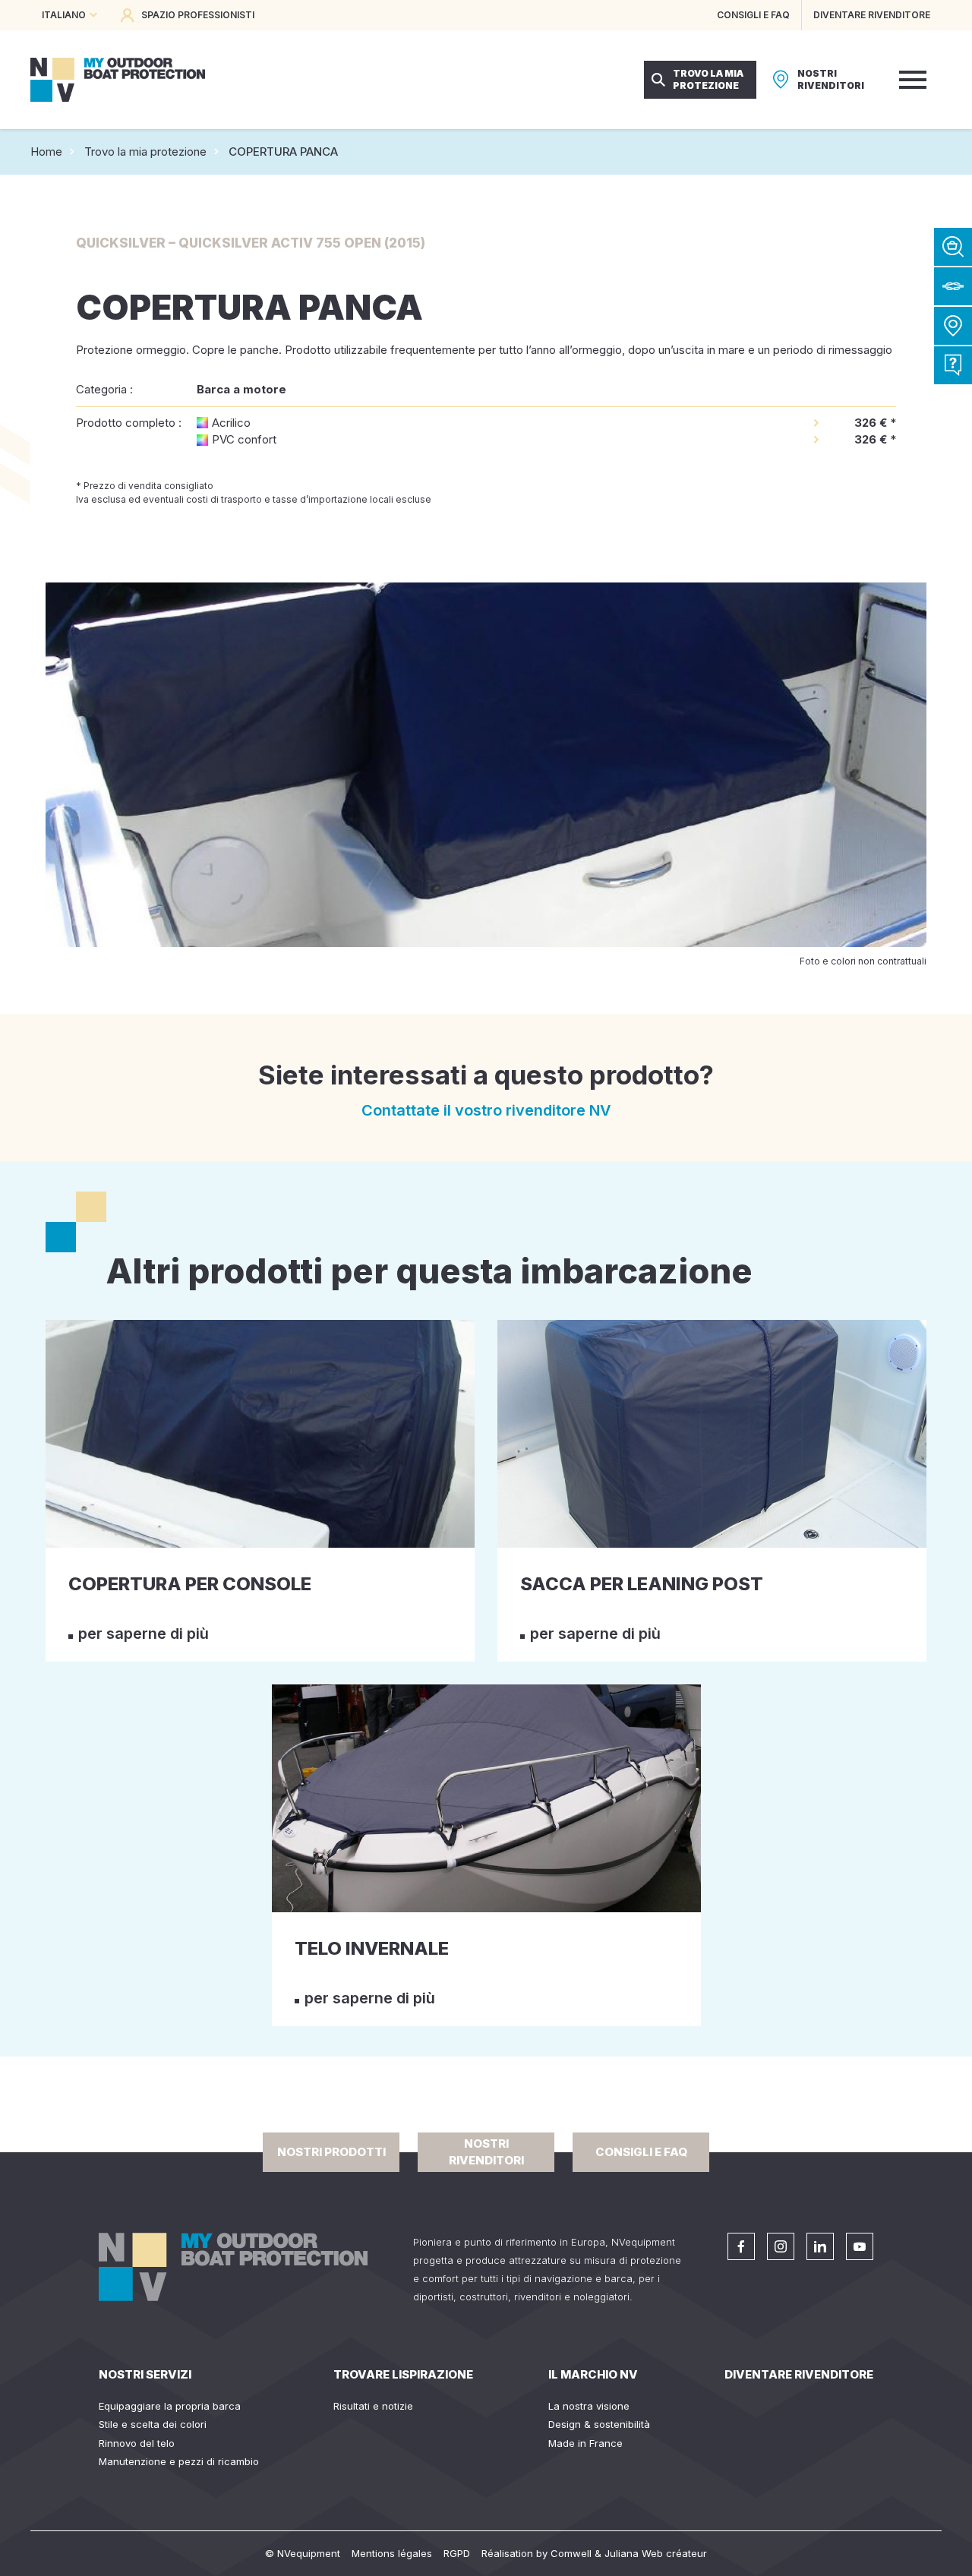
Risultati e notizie (373, 2406)
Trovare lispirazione (403, 2374)
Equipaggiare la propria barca (170, 2406)
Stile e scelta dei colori (153, 2424)
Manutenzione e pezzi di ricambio (179, 2461)
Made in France (585, 2443)
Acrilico (231, 423)
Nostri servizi (145, 2374)
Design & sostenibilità (599, 2424)
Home (46, 152)
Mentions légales (392, 2553)
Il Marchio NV (593, 2374)
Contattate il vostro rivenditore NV (486, 1110)
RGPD (457, 2553)
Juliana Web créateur (656, 2553)
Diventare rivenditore (799, 2374)
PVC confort (244, 439)
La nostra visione (589, 2406)
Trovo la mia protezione (145, 152)
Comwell (571, 2553)
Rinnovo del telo (137, 2443)
